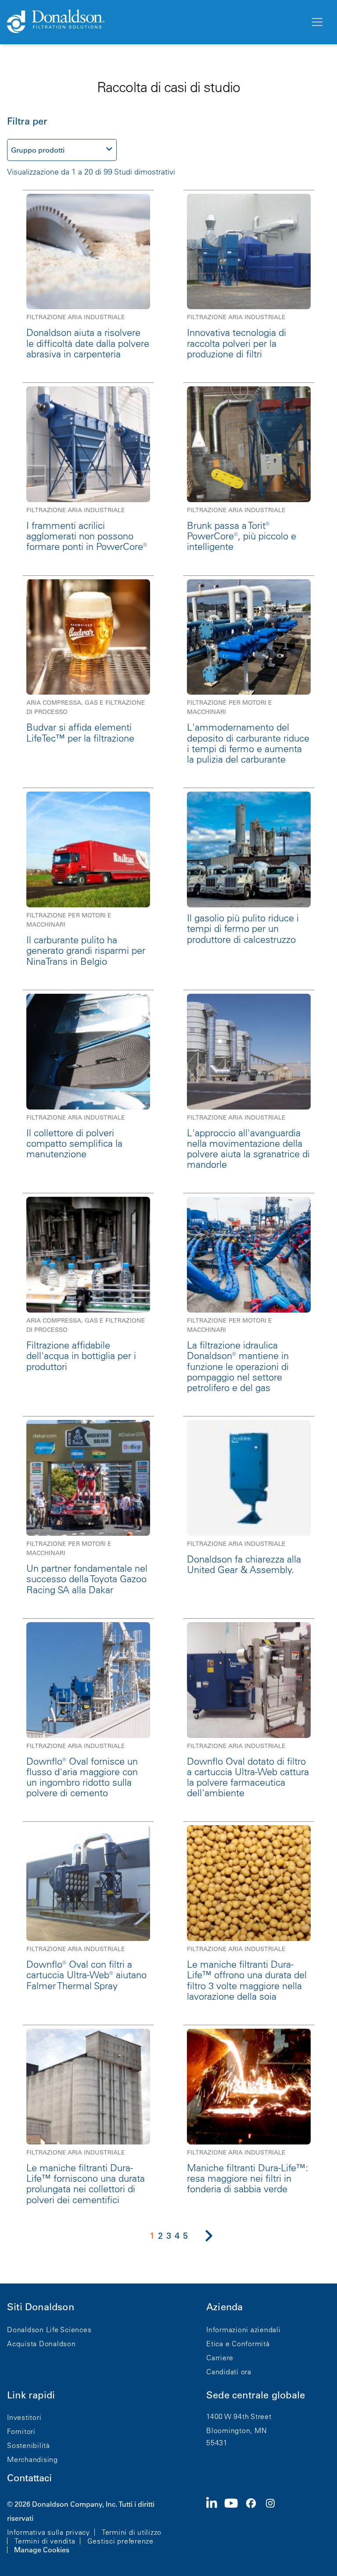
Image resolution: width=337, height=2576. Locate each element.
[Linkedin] (215, 2526)
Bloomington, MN (237, 2430)
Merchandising (32, 2459)
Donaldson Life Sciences (49, 2330)
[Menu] (316, 22)
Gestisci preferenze (120, 2541)
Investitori (24, 2417)
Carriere (220, 2358)
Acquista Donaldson (41, 2344)
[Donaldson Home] (155, 22)
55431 (217, 2443)
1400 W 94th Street (239, 2416)
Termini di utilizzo (132, 2532)
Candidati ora (229, 2372)
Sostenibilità (29, 2445)
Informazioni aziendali (244, 2330)
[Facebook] (255, 2526)
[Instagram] (274, 2526)
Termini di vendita (45, 2541)
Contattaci (29, 2478)
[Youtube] (235, 2526)
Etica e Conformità (238, 2344)
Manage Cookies (42, 2550)
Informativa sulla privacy (48, 2532)
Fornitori (21, 2431)
